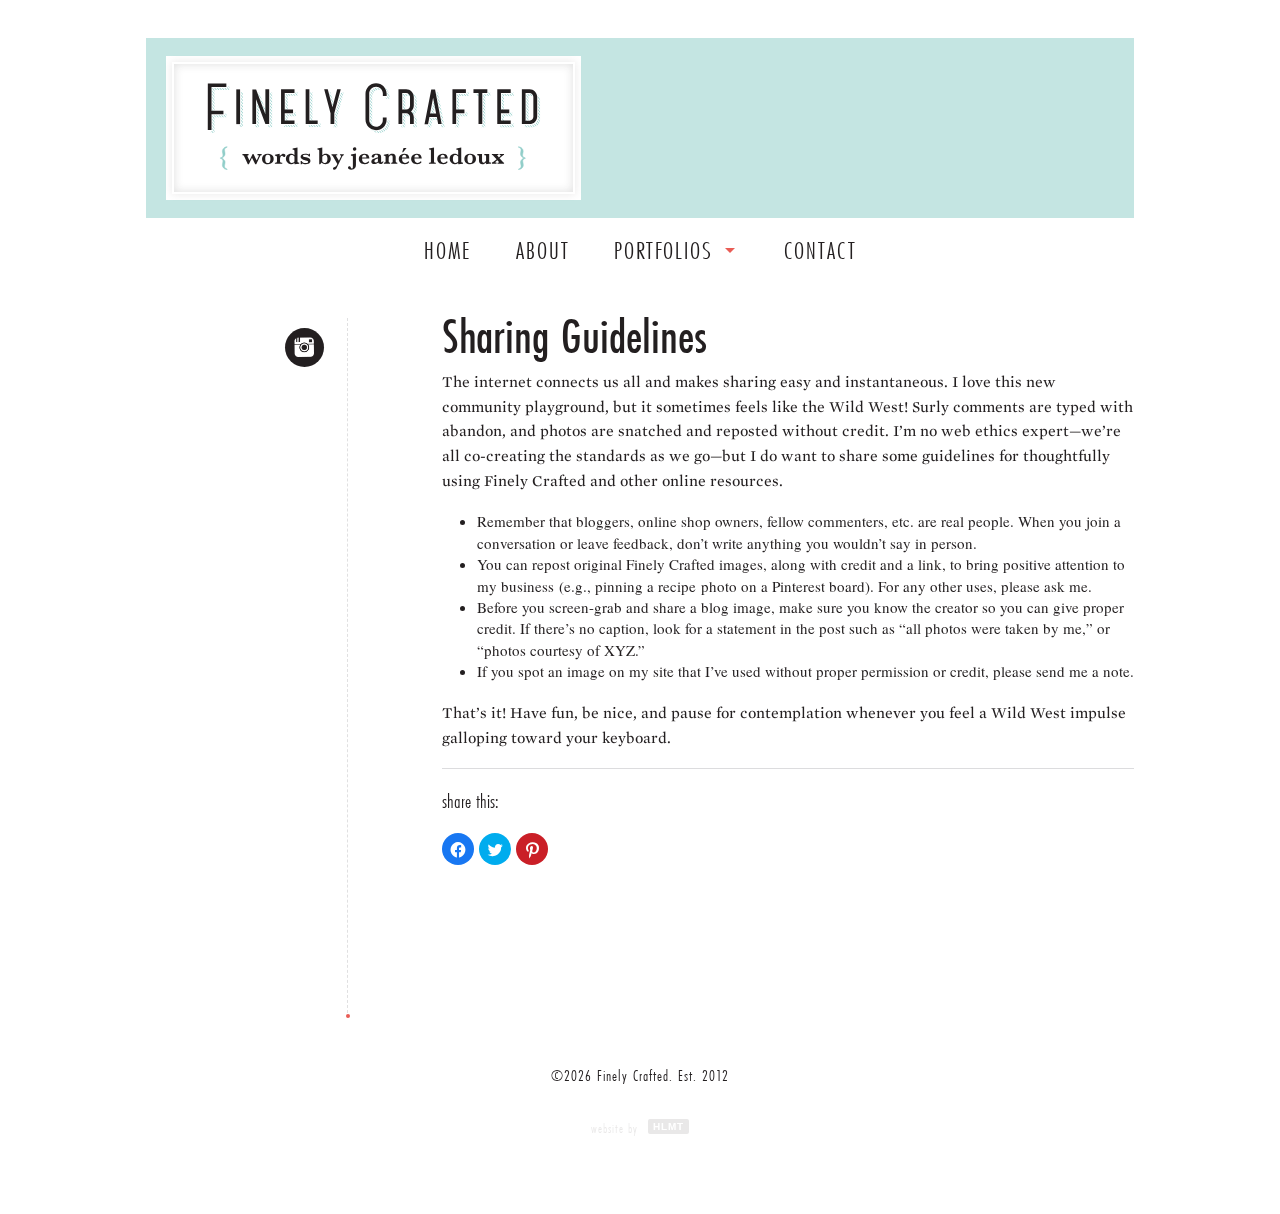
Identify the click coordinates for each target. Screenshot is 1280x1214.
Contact (820, 250)
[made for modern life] (373, 128)
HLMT (668, 1126)
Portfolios (663, 250)
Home (448, 250)
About (543, 250)
